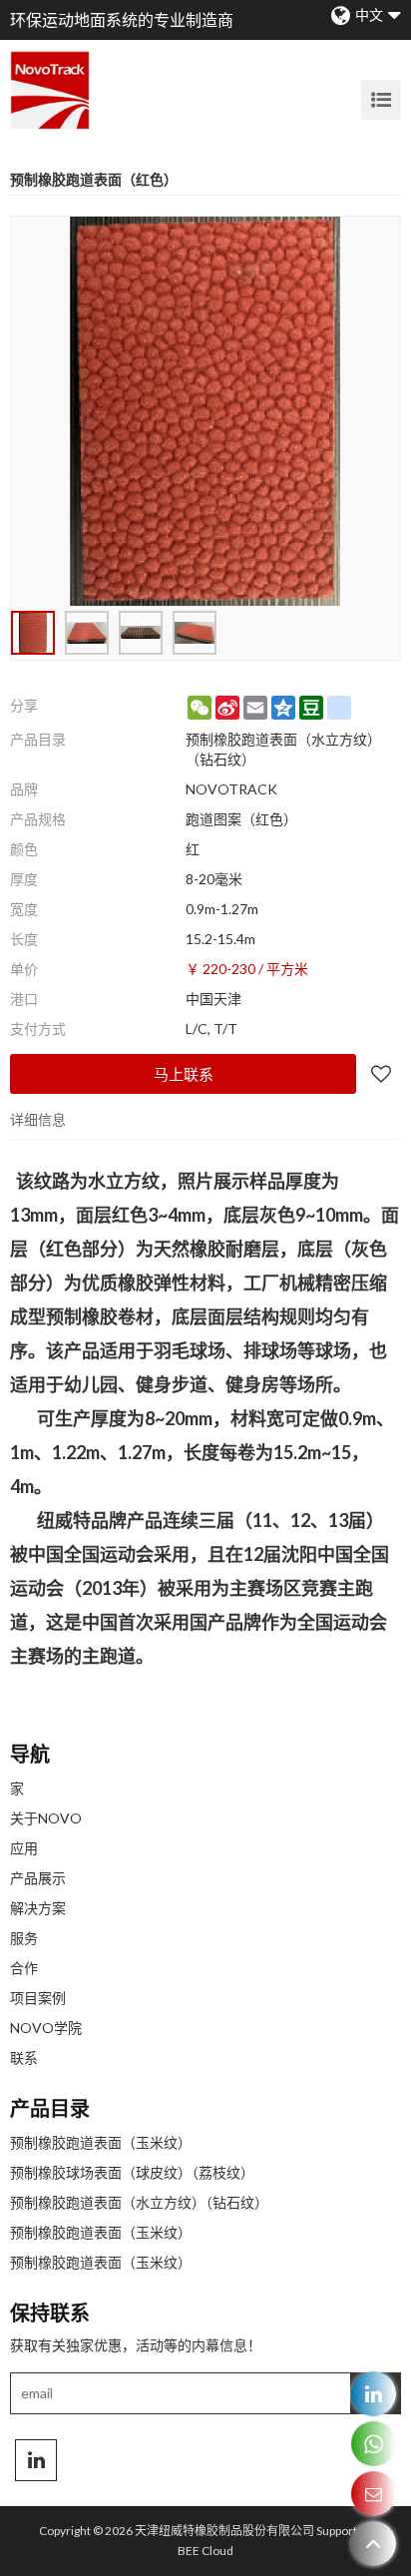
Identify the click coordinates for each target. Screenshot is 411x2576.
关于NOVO (46, 1818)
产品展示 (38, 1878)
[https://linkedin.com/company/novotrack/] (374, 2394)
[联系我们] (374, 2494)
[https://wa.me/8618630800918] (374, 2444)
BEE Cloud (205, 2551)
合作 (24, 1968)
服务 (24, 1938)
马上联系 (184, 1074)
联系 (24, 2058)
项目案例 (38, 1998)
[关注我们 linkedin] (36, 2460)
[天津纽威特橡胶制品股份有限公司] (50, 90)
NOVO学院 (46, 2028)
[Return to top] (374, 2544)
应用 (24, 1848)
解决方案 (38, 1908)
